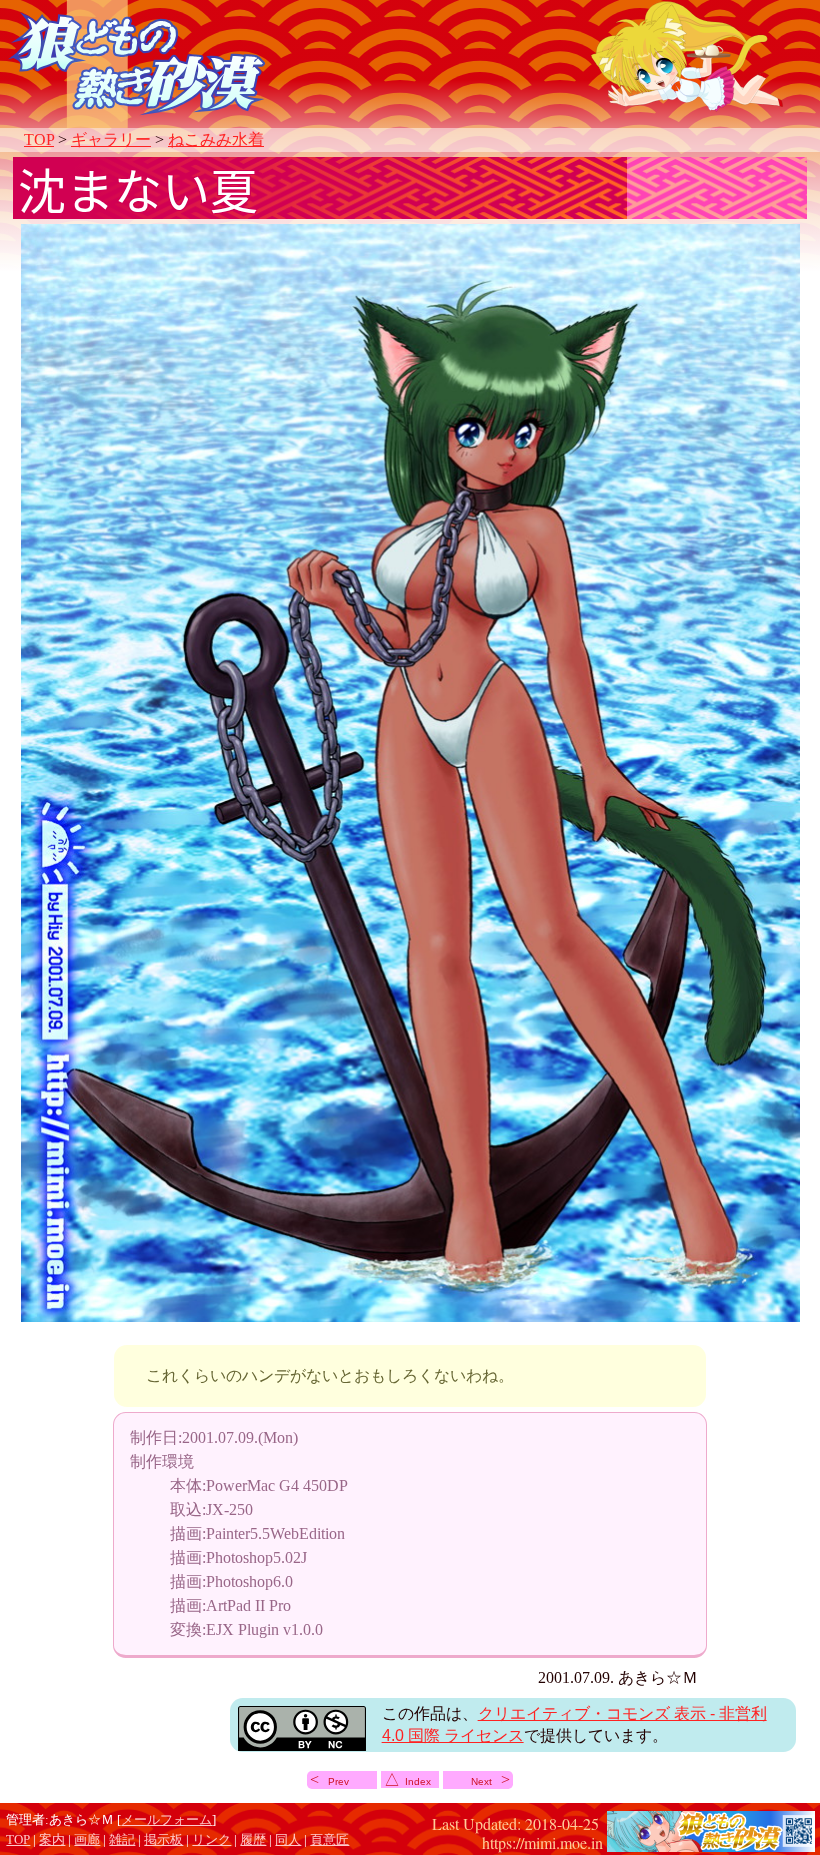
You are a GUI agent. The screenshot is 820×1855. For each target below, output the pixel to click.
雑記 (122, 1840)
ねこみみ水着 (216, 139)
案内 (52, 1840)
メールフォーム (166, 1820)
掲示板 (163, 1840)
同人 (288, 1840)
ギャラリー (111, 139)
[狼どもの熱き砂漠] (711, 1841)
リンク (211, 1840)
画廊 (87, 1840)
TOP (39, 139)
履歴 (253, 1840)
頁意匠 (329, 1840)
